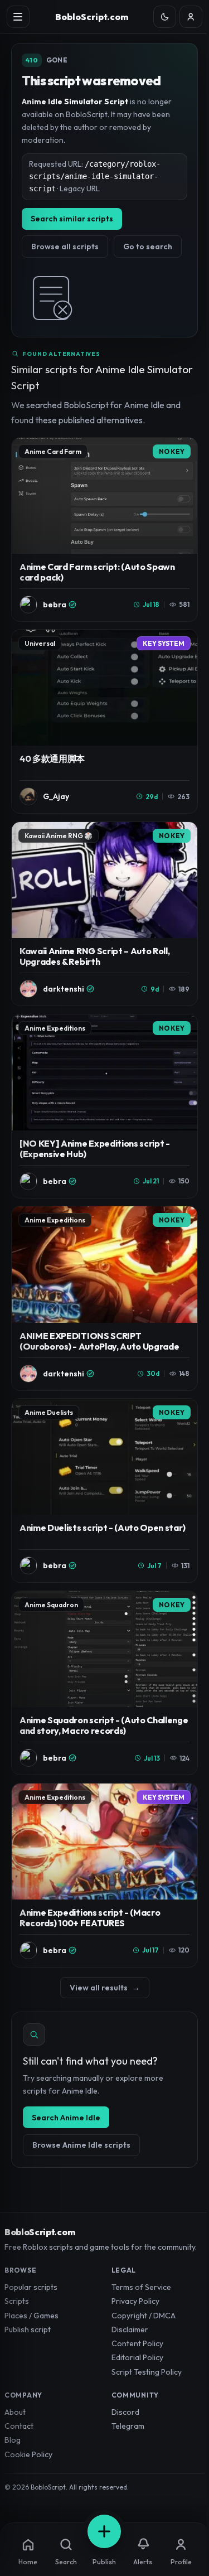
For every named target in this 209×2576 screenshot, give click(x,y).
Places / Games (31, 2316)
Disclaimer (130, 2329)
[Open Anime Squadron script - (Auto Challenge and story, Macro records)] (104, 1683)
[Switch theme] (165, 17)
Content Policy (137, 2343)
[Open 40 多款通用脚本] (104, 721)
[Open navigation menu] (18, 17)
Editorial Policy (137, 2357)
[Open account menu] (191, 17)
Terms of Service (141, 2287)
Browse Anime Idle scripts (81, 2145)
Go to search (148, 247)
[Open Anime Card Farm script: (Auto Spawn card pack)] (104, 530)
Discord (125, 2412)
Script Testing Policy (147, 2372)
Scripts (17, 2301)
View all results (105, 1988)
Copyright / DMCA (144, 2316)
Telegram (128, 2426)
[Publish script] (104, 2531)
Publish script (28, 2329)
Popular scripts (31, 2287)
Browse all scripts (65, 247)
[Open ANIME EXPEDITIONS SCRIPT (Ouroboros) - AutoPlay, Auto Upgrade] (104, 1298)
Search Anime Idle (66, 2118)
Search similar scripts (72, 219)
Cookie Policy (28, 2454)
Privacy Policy (135, 2301)
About (15, 2412)
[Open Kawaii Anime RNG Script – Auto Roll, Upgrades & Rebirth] (104, 914)
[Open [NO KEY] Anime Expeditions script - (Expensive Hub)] (104, 1106)
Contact (19, 2426)
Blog (13, 2440)
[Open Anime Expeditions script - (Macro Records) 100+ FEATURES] (104, 1875)
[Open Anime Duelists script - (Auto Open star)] (104, 1490)
